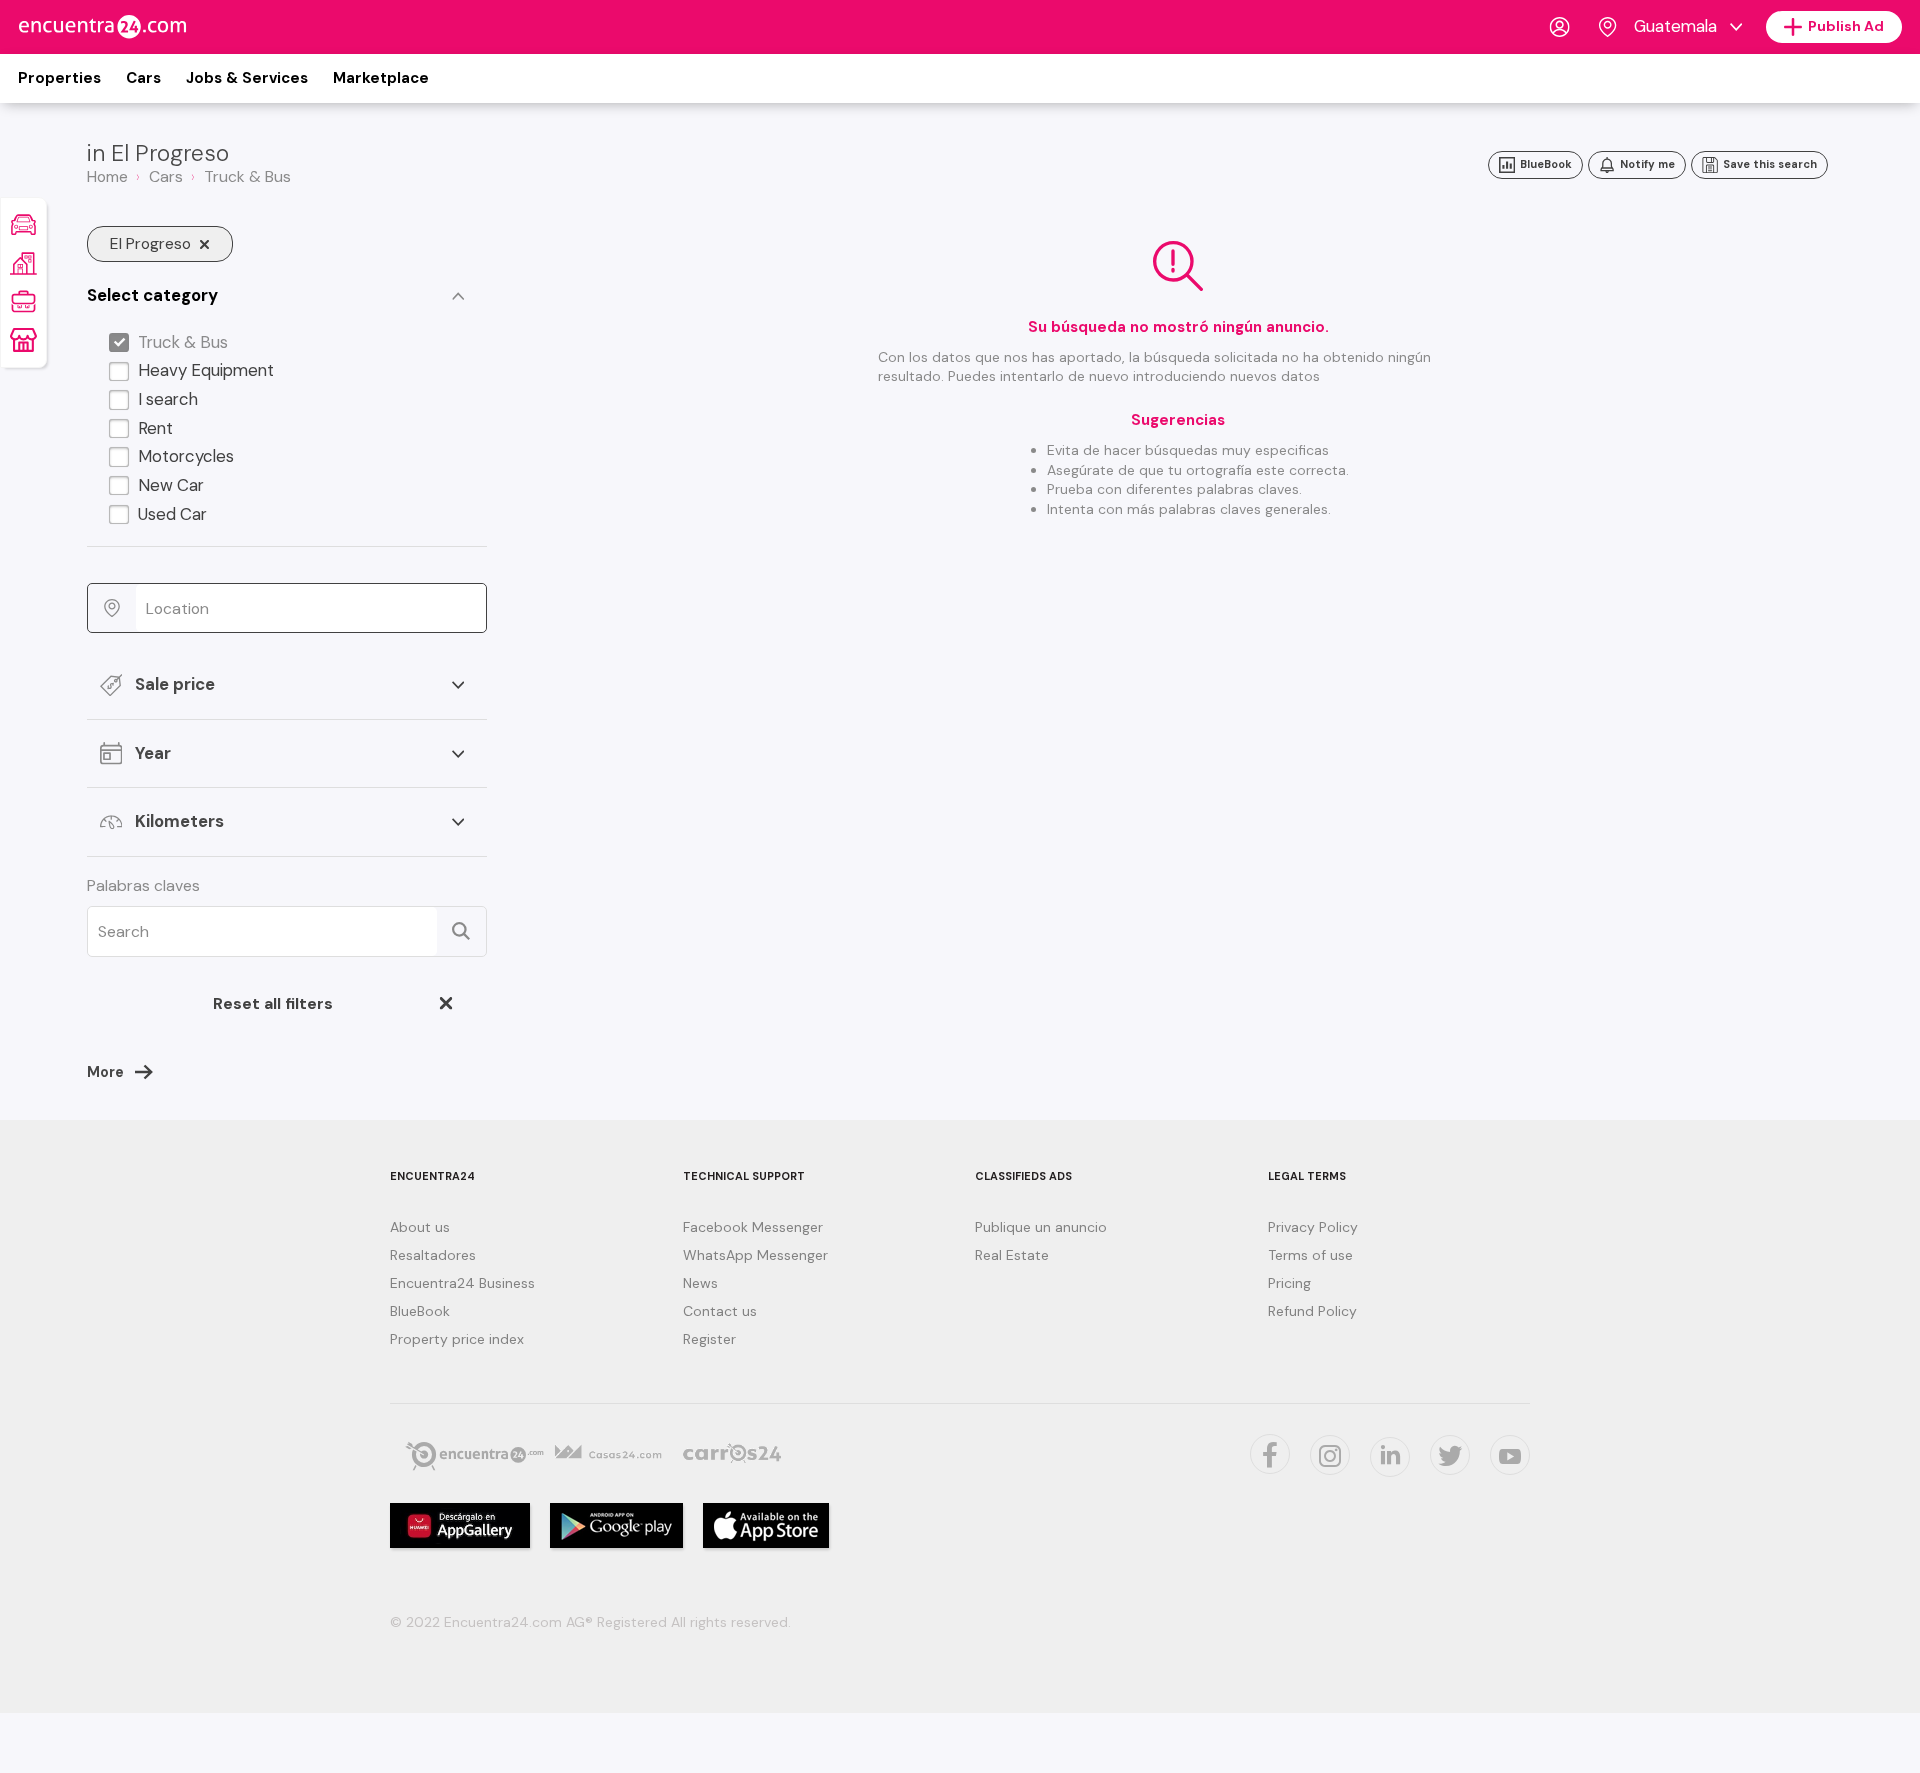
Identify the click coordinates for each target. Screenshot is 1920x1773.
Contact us (720, 1311)
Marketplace (381, 78)
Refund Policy (1312, 1311)
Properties (59, 78)
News (700, 1283)
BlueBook (420, 1311)
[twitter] (1270, 1454)
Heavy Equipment (206, 370)
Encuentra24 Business (462, 1283)
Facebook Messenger (753, 1227)
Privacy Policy (1313, 1227)
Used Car (172, 514)
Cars (143, 78)
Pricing (1289, 1283)
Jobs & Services (247, 78)
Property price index (457, 1339)
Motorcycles (186, 456)
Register (709, 1339)
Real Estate (1012, 1255)
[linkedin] (1390, 1457)
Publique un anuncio (1041, 1227)
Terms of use (1310, 1255)
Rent (155, 428)
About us (420, 1227)
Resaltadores (433, 1255)
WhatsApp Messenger (755, 1255)
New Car (171, 485)
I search (168, 399)
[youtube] (1510, 1455)
